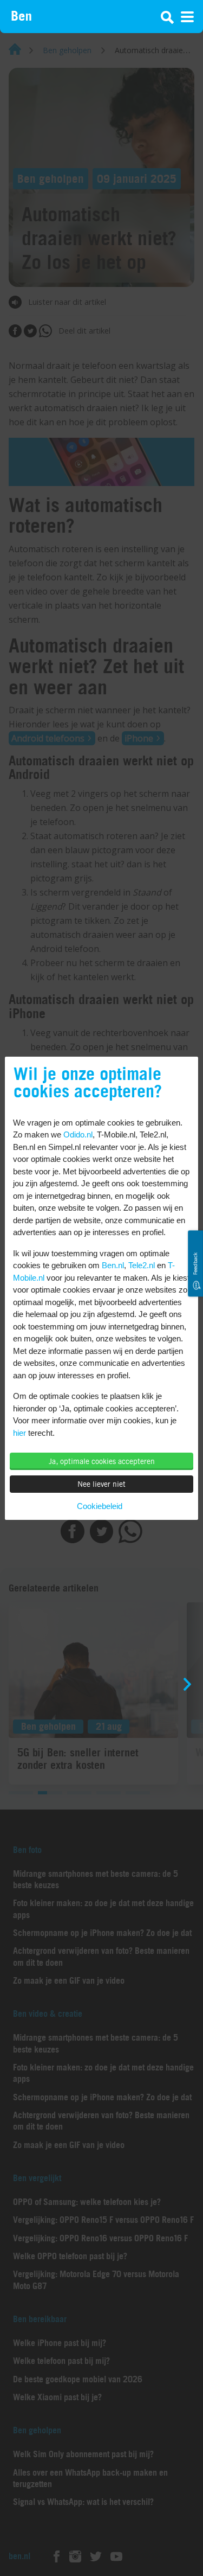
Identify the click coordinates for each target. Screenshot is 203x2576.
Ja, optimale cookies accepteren (102, 1461)
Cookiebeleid (100, 1506)
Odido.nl (78, 1134)
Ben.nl (113, 1265)
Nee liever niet (101, 1484)
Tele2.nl (142, 1265)
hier (19, 1433)
